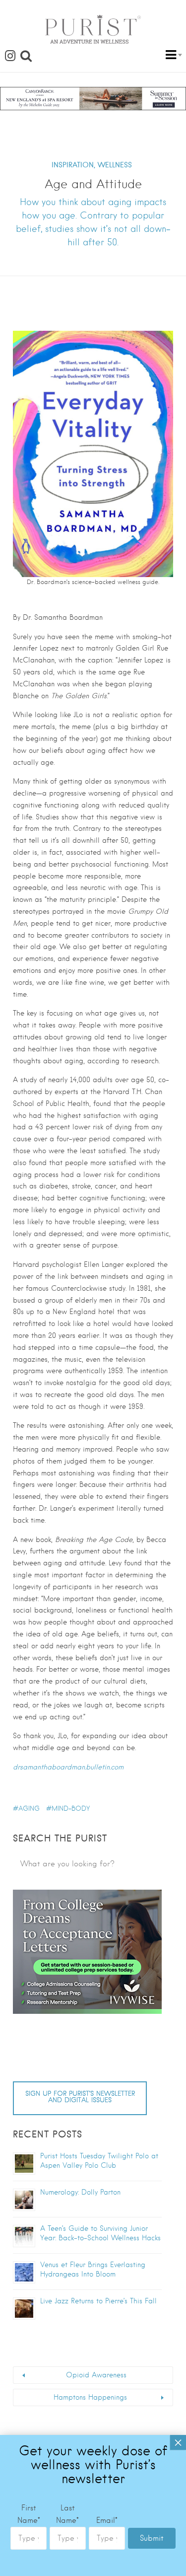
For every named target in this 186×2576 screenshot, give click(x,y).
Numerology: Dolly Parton (80, 2192)
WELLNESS (115, 165)
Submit (152, 2538)
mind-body (71, 1808)
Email (107, 2520)
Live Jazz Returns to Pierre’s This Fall (98, 2301)
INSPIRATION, (73, 165)
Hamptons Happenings (90, 2397)
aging (29, 1808)
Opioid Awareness (96, 2375)
